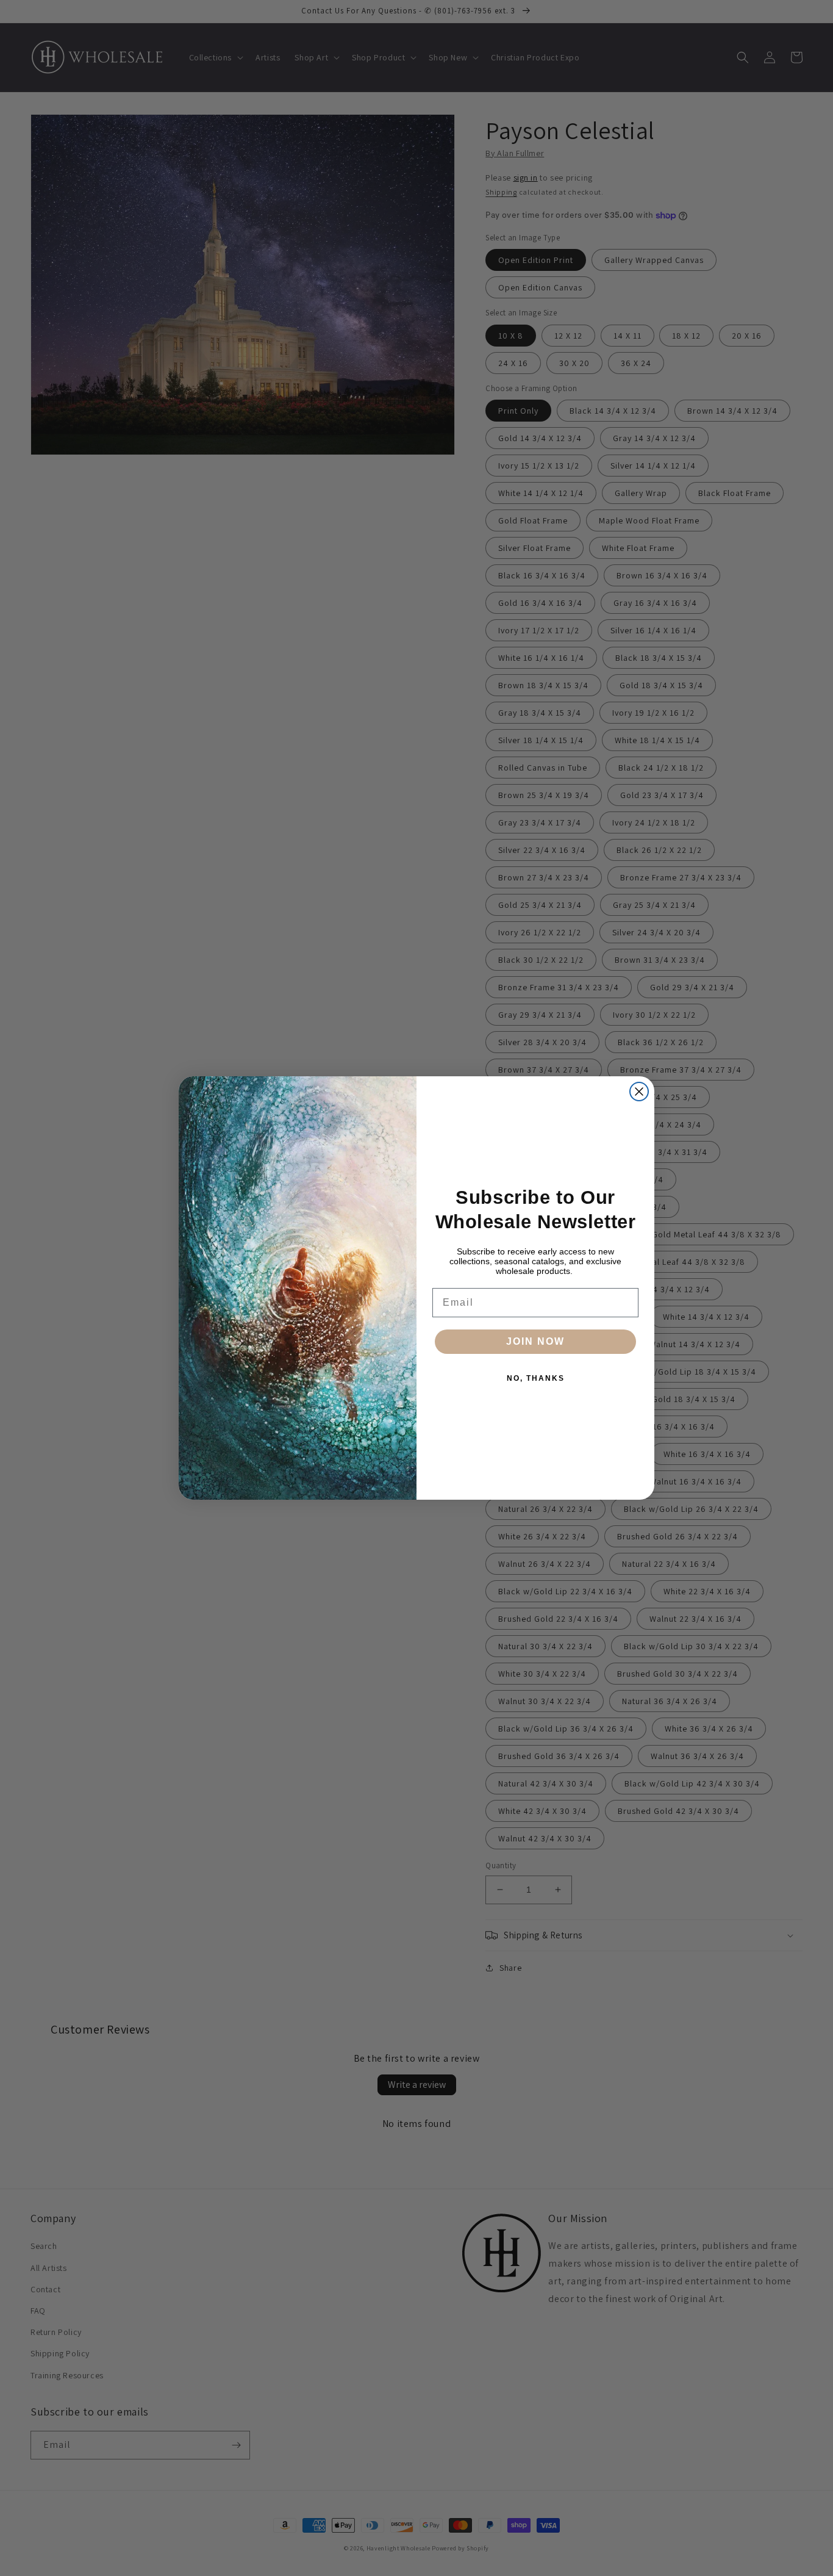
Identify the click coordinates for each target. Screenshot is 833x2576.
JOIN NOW (535, 1341)
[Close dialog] (639, 1092)
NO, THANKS (536, 1378)
